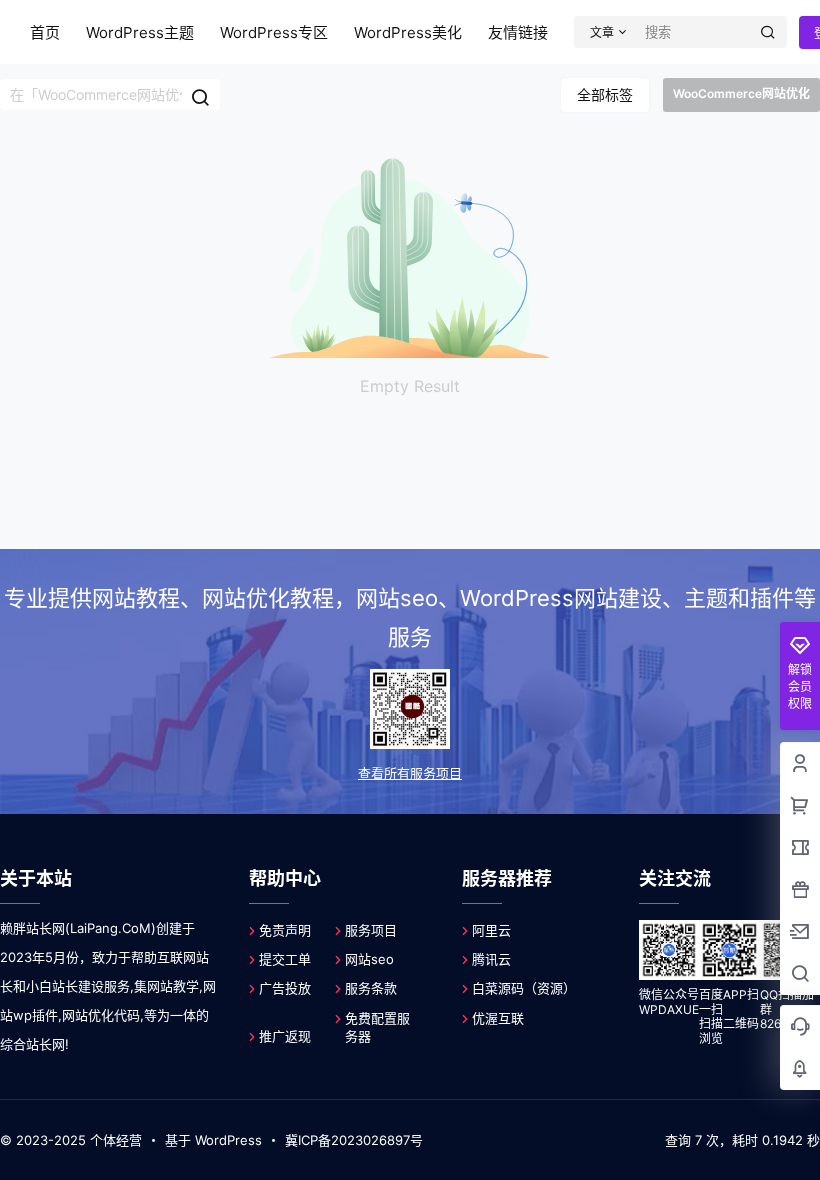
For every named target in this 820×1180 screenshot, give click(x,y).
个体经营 (116, 1140)
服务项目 (371, 930)
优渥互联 (498, 1018)
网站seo (369, 959)
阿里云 (491, 930)
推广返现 (285, 1036)
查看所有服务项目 (410, 773)
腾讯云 (491, 959)
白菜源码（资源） (524, 988)
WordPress (228, 1140)
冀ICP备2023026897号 (354, 1140)
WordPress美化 (408, 32)
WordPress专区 (274, 32)
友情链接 (518, 32)
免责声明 (285, 930)
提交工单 (285, 959)
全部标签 (605, 94)
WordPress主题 (140, 32)
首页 (45, 32)
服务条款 (371, 988)
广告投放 (285, 988)
